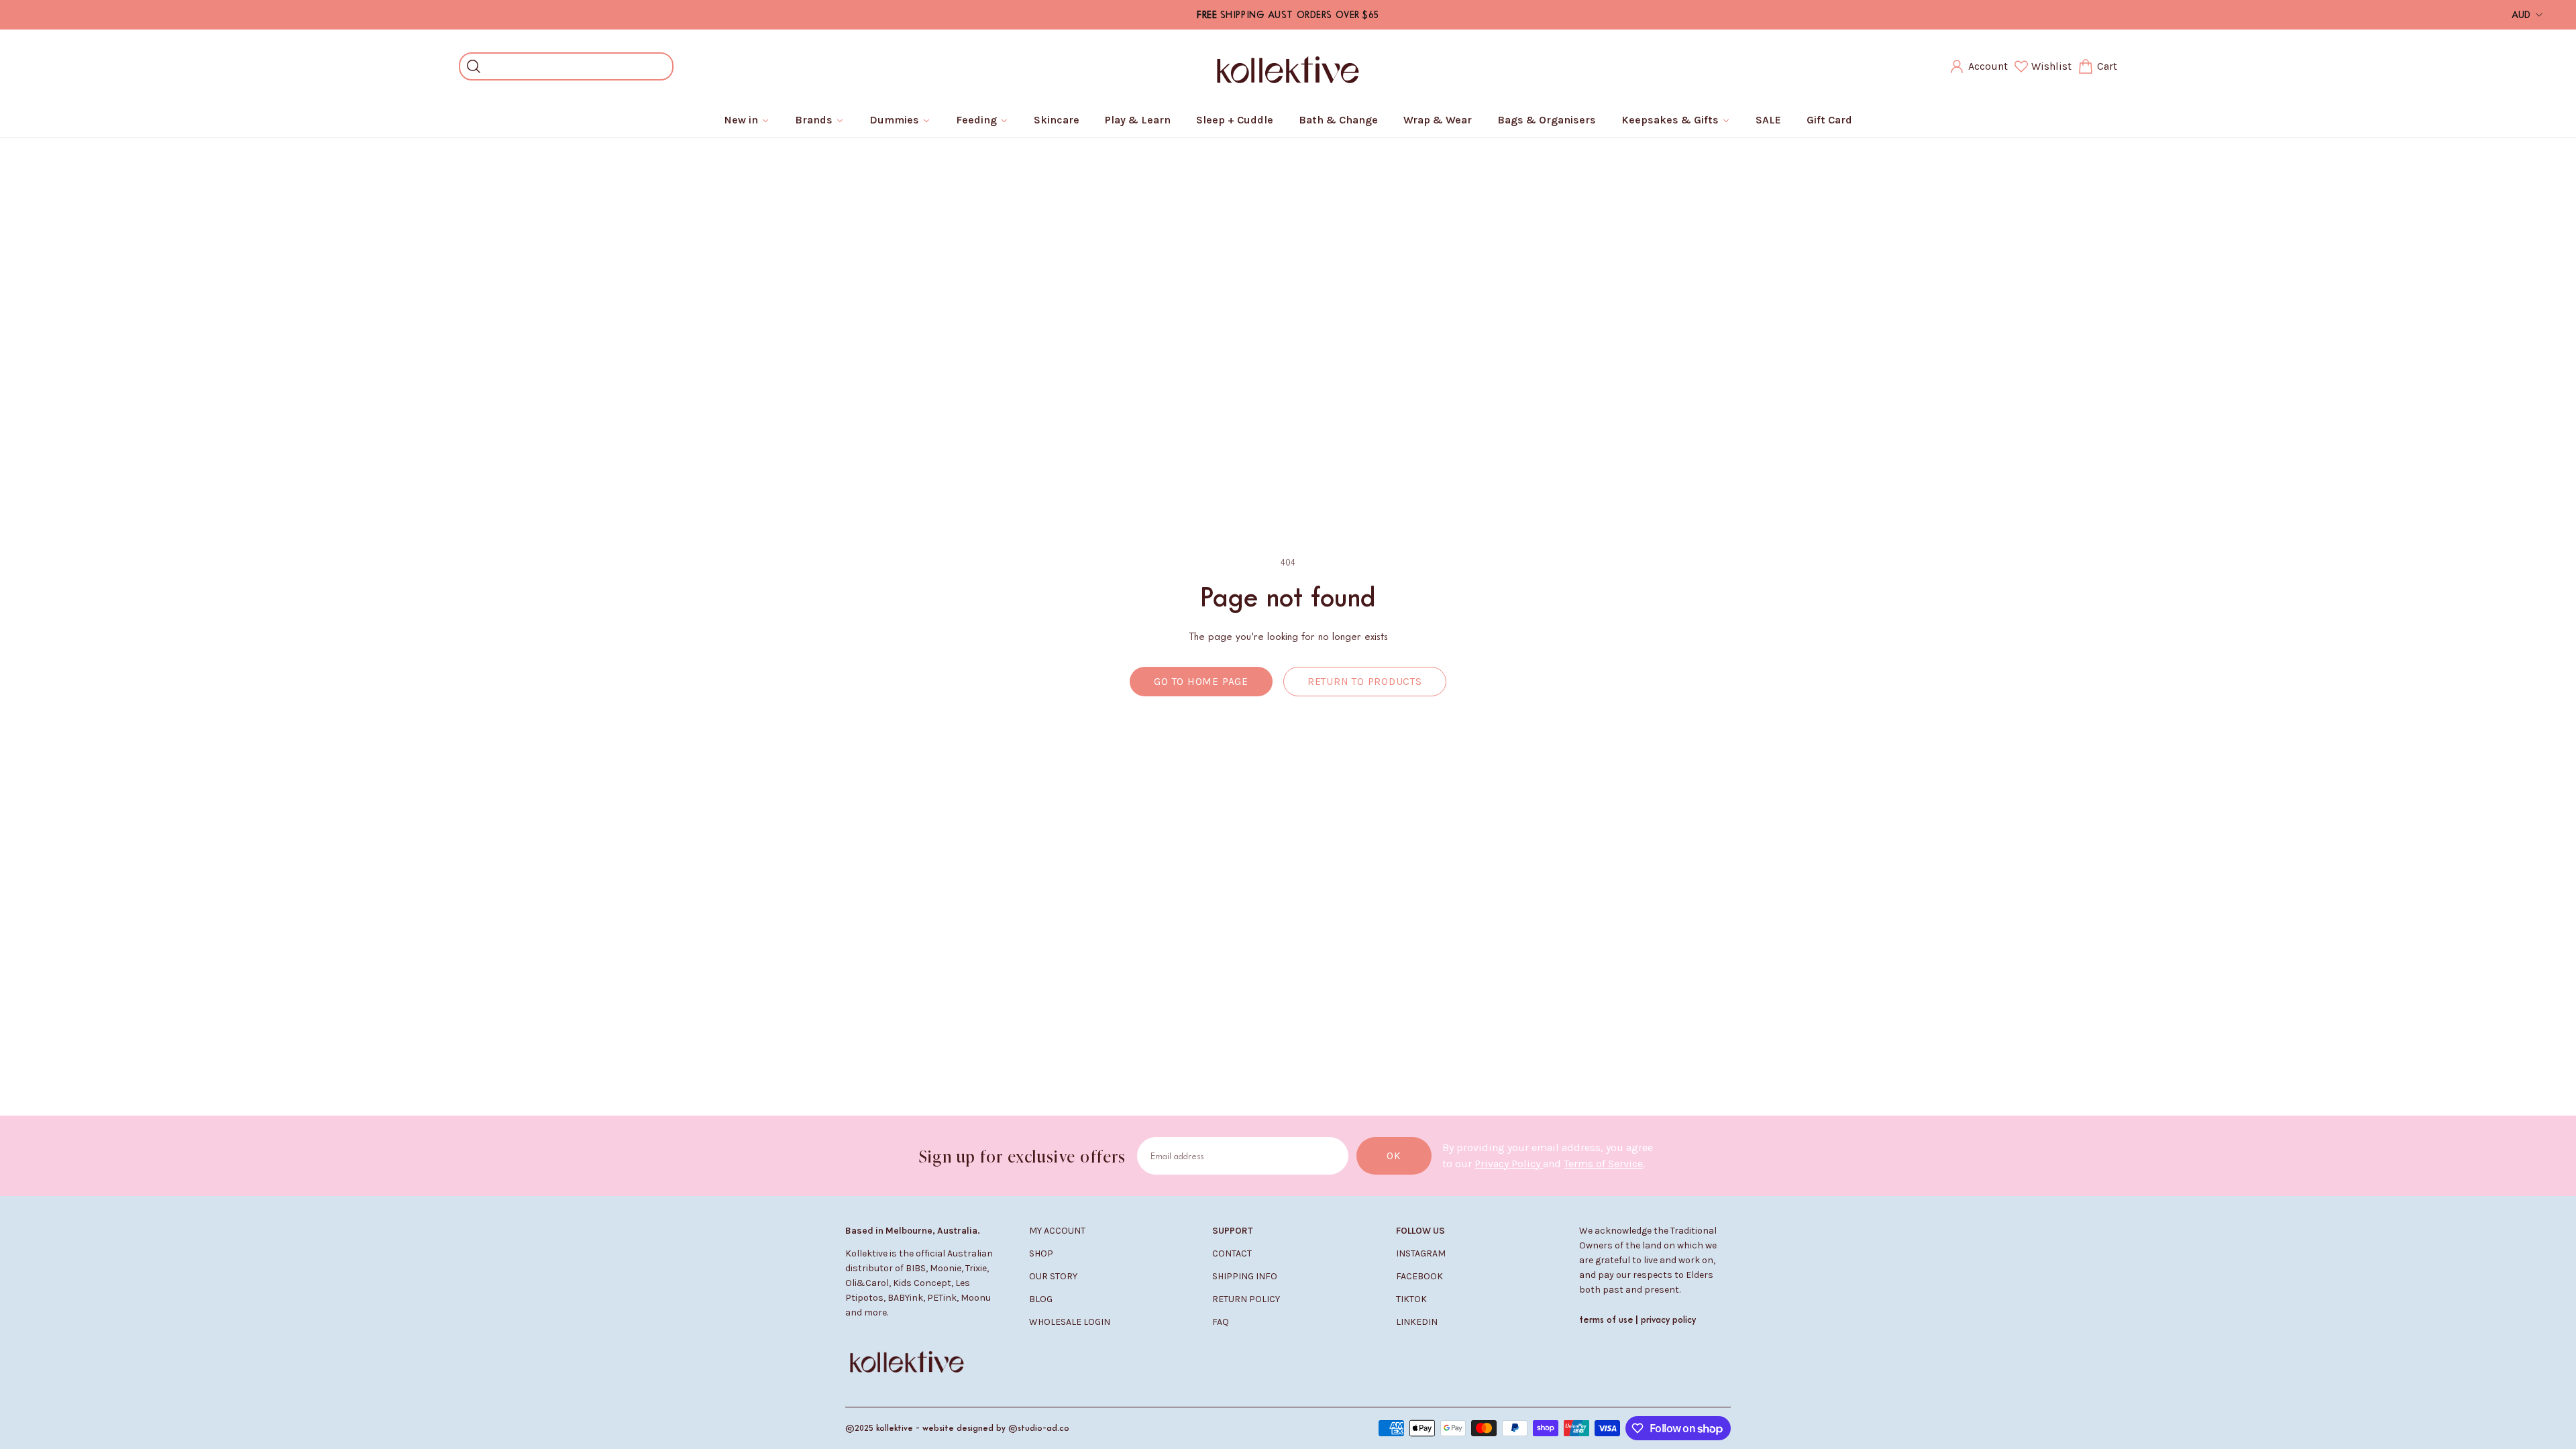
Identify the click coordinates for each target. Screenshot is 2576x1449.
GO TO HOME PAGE (1201, 682)
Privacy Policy (1509, 1164)
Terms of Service (1603, 1164)
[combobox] (576, 66)
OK (1394, 1156)
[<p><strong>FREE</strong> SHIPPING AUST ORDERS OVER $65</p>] (1288, 15)
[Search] (474, 66)
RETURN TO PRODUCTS (1365, 682)
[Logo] (1288, 66)
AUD (2521, 14)
